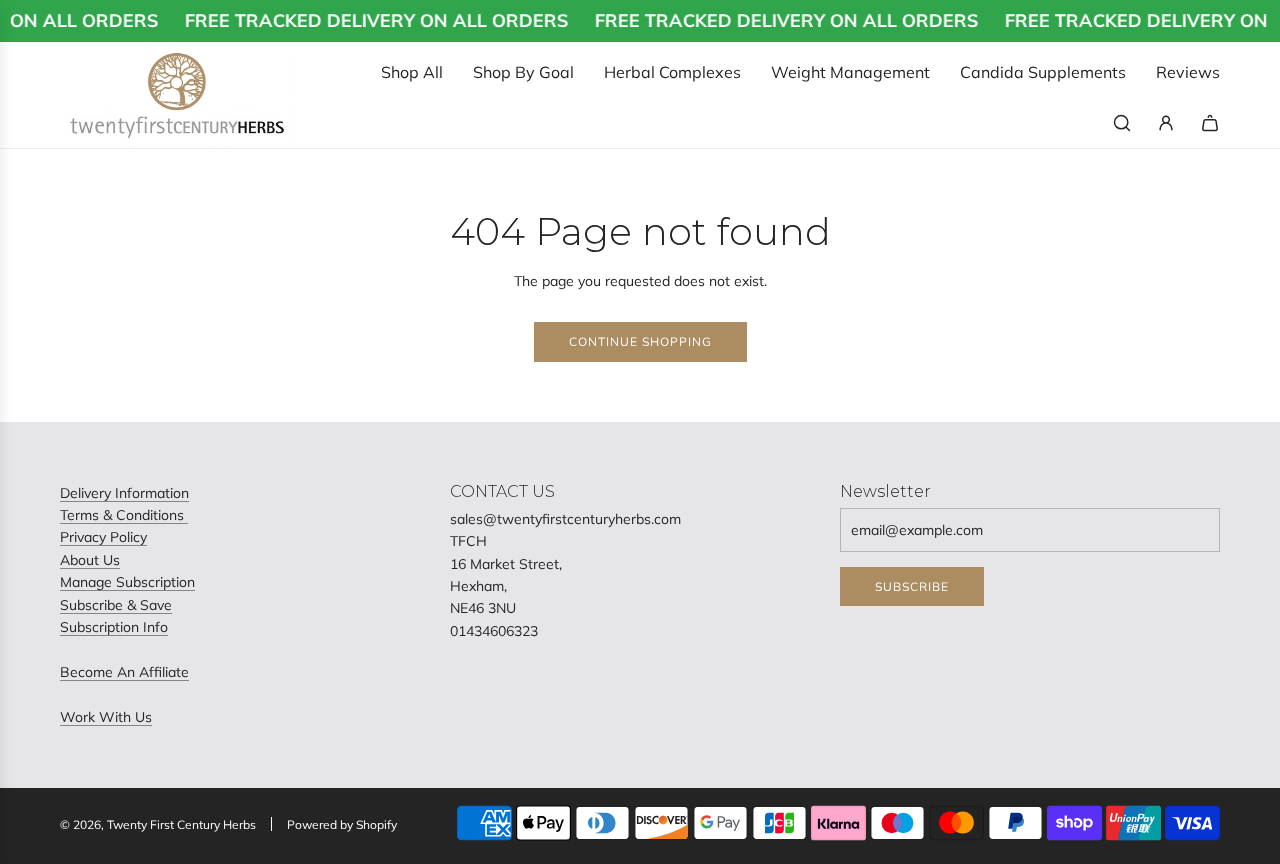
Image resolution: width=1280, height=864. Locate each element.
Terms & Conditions (124, 515)
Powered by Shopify (342, 824)
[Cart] (1210, 123)
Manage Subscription (127, 582)
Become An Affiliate (124, 672)
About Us (90, 560)
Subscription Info (114, 627)
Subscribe (912, 586)
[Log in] (1166, 123)
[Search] (1122, 123)
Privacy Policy (103, 537)
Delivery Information (124, 493)
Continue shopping (640, 341)
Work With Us (106, 717)
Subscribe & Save (116, 605)
